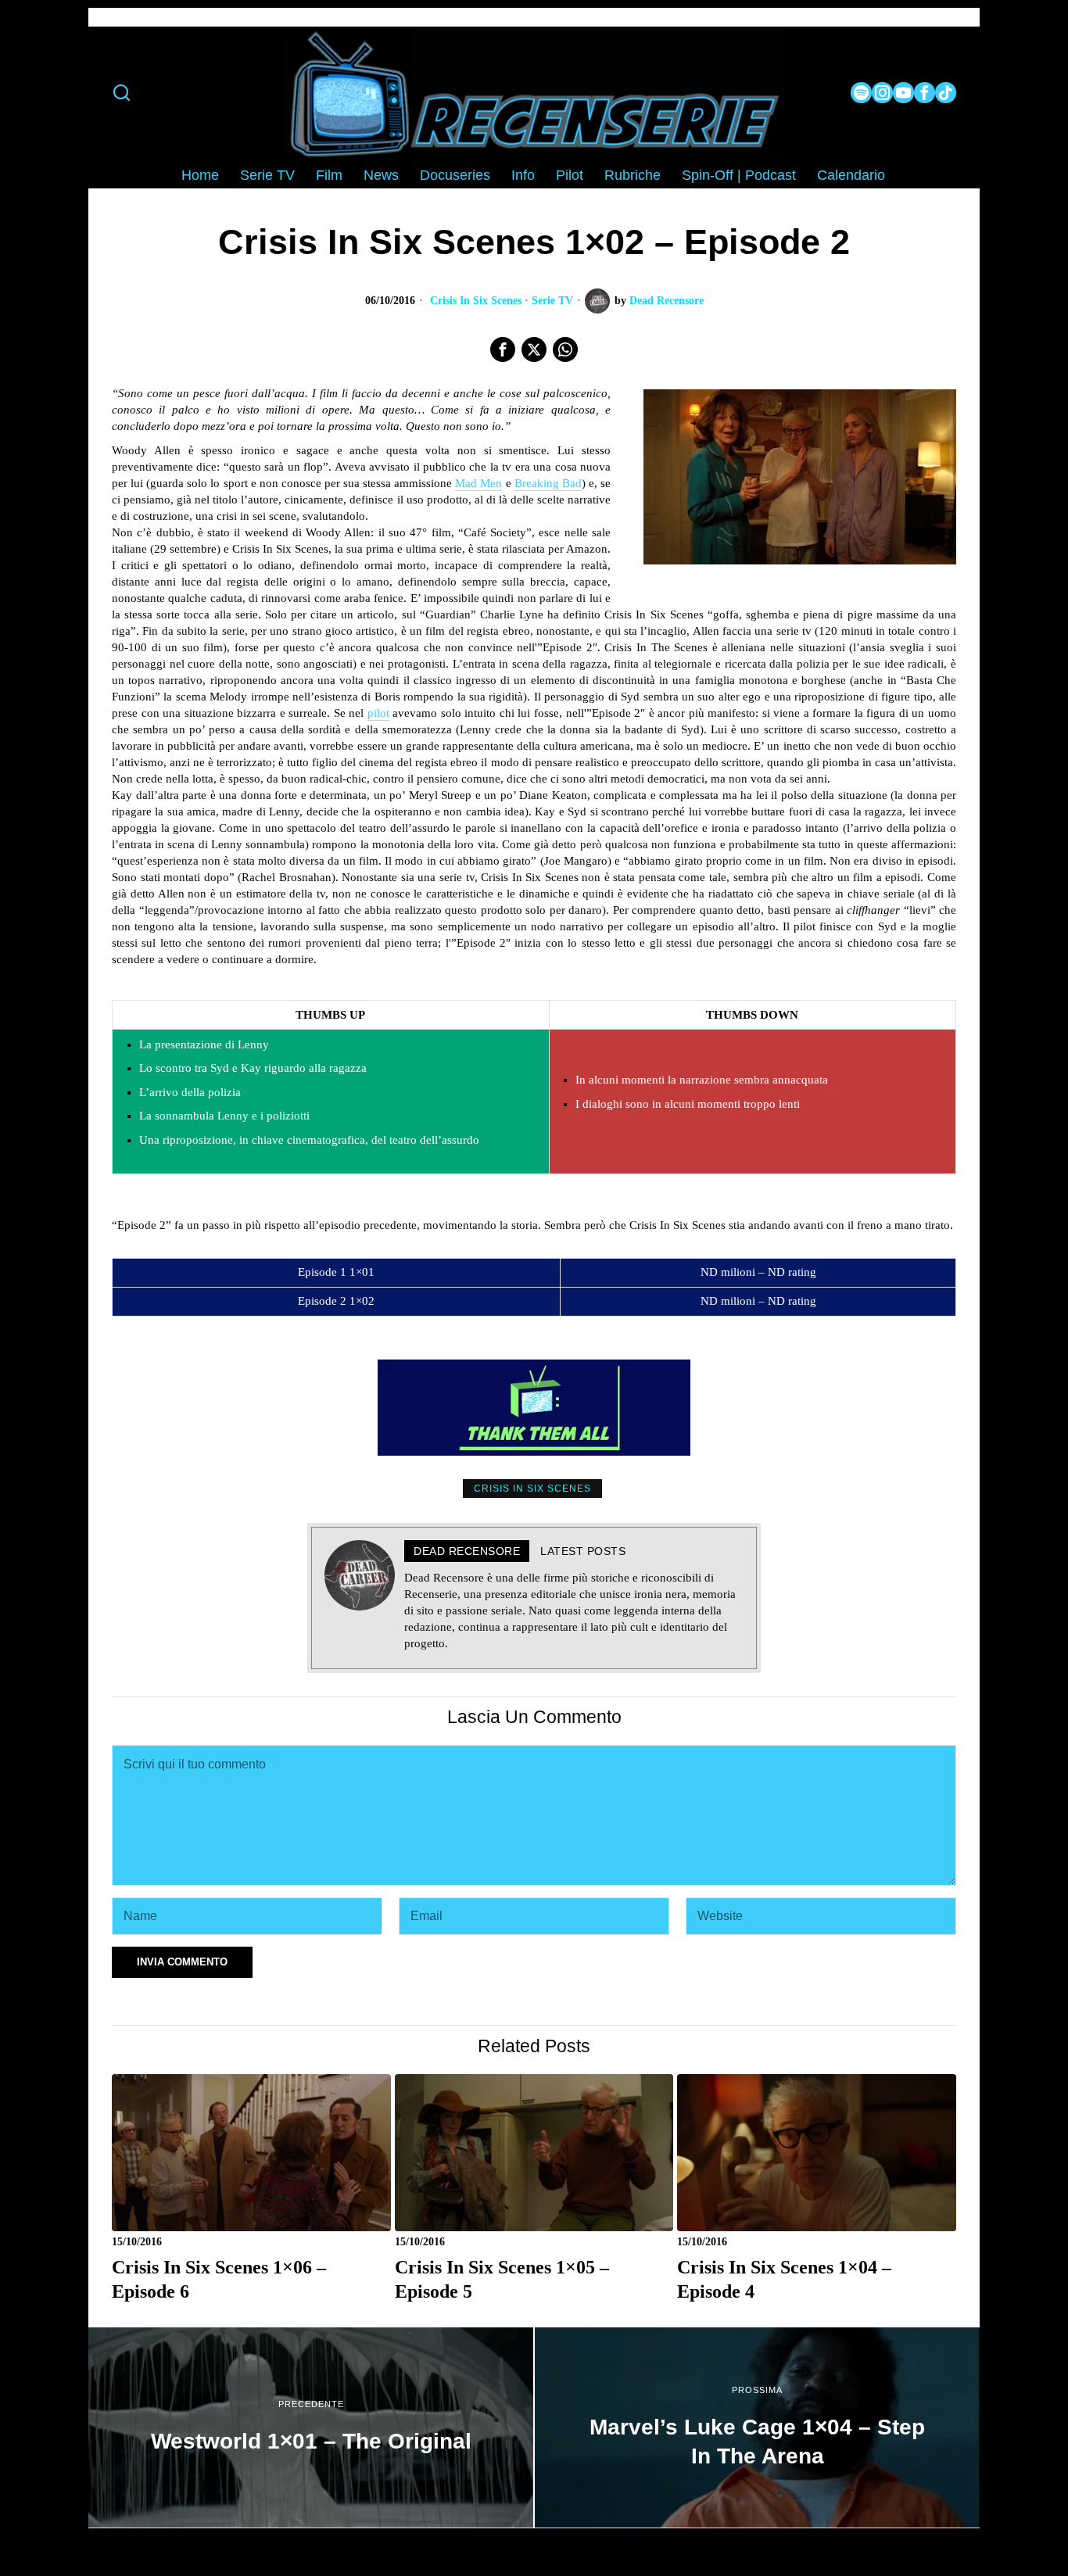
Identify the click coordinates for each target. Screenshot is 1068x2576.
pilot (378, 713)
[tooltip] (861, 93)
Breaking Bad (548, 483)
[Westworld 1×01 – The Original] (311, 2427)
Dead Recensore (667, 301)
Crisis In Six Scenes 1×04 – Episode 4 (784, 2279)
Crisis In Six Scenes (476, 301)
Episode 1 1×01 (336, 1272)
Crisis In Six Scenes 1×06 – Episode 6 (219, 2279)
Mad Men (478, 483)
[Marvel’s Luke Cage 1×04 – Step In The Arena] (757, 2427)
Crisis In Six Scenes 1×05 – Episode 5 (502, 2279)
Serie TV (552, 301)
